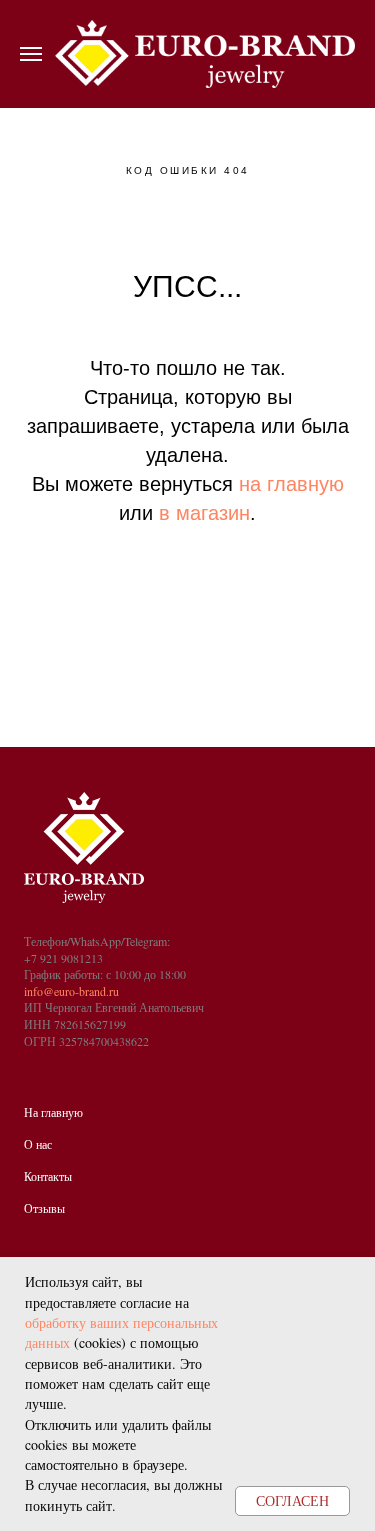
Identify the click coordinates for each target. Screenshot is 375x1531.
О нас (38, 1144)
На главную (53, 1112)
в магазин (204, 513)
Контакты (48, 1176)
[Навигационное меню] (31, 54)
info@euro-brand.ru (71, 991)
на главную (291, 484)
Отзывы (44, 1208)
